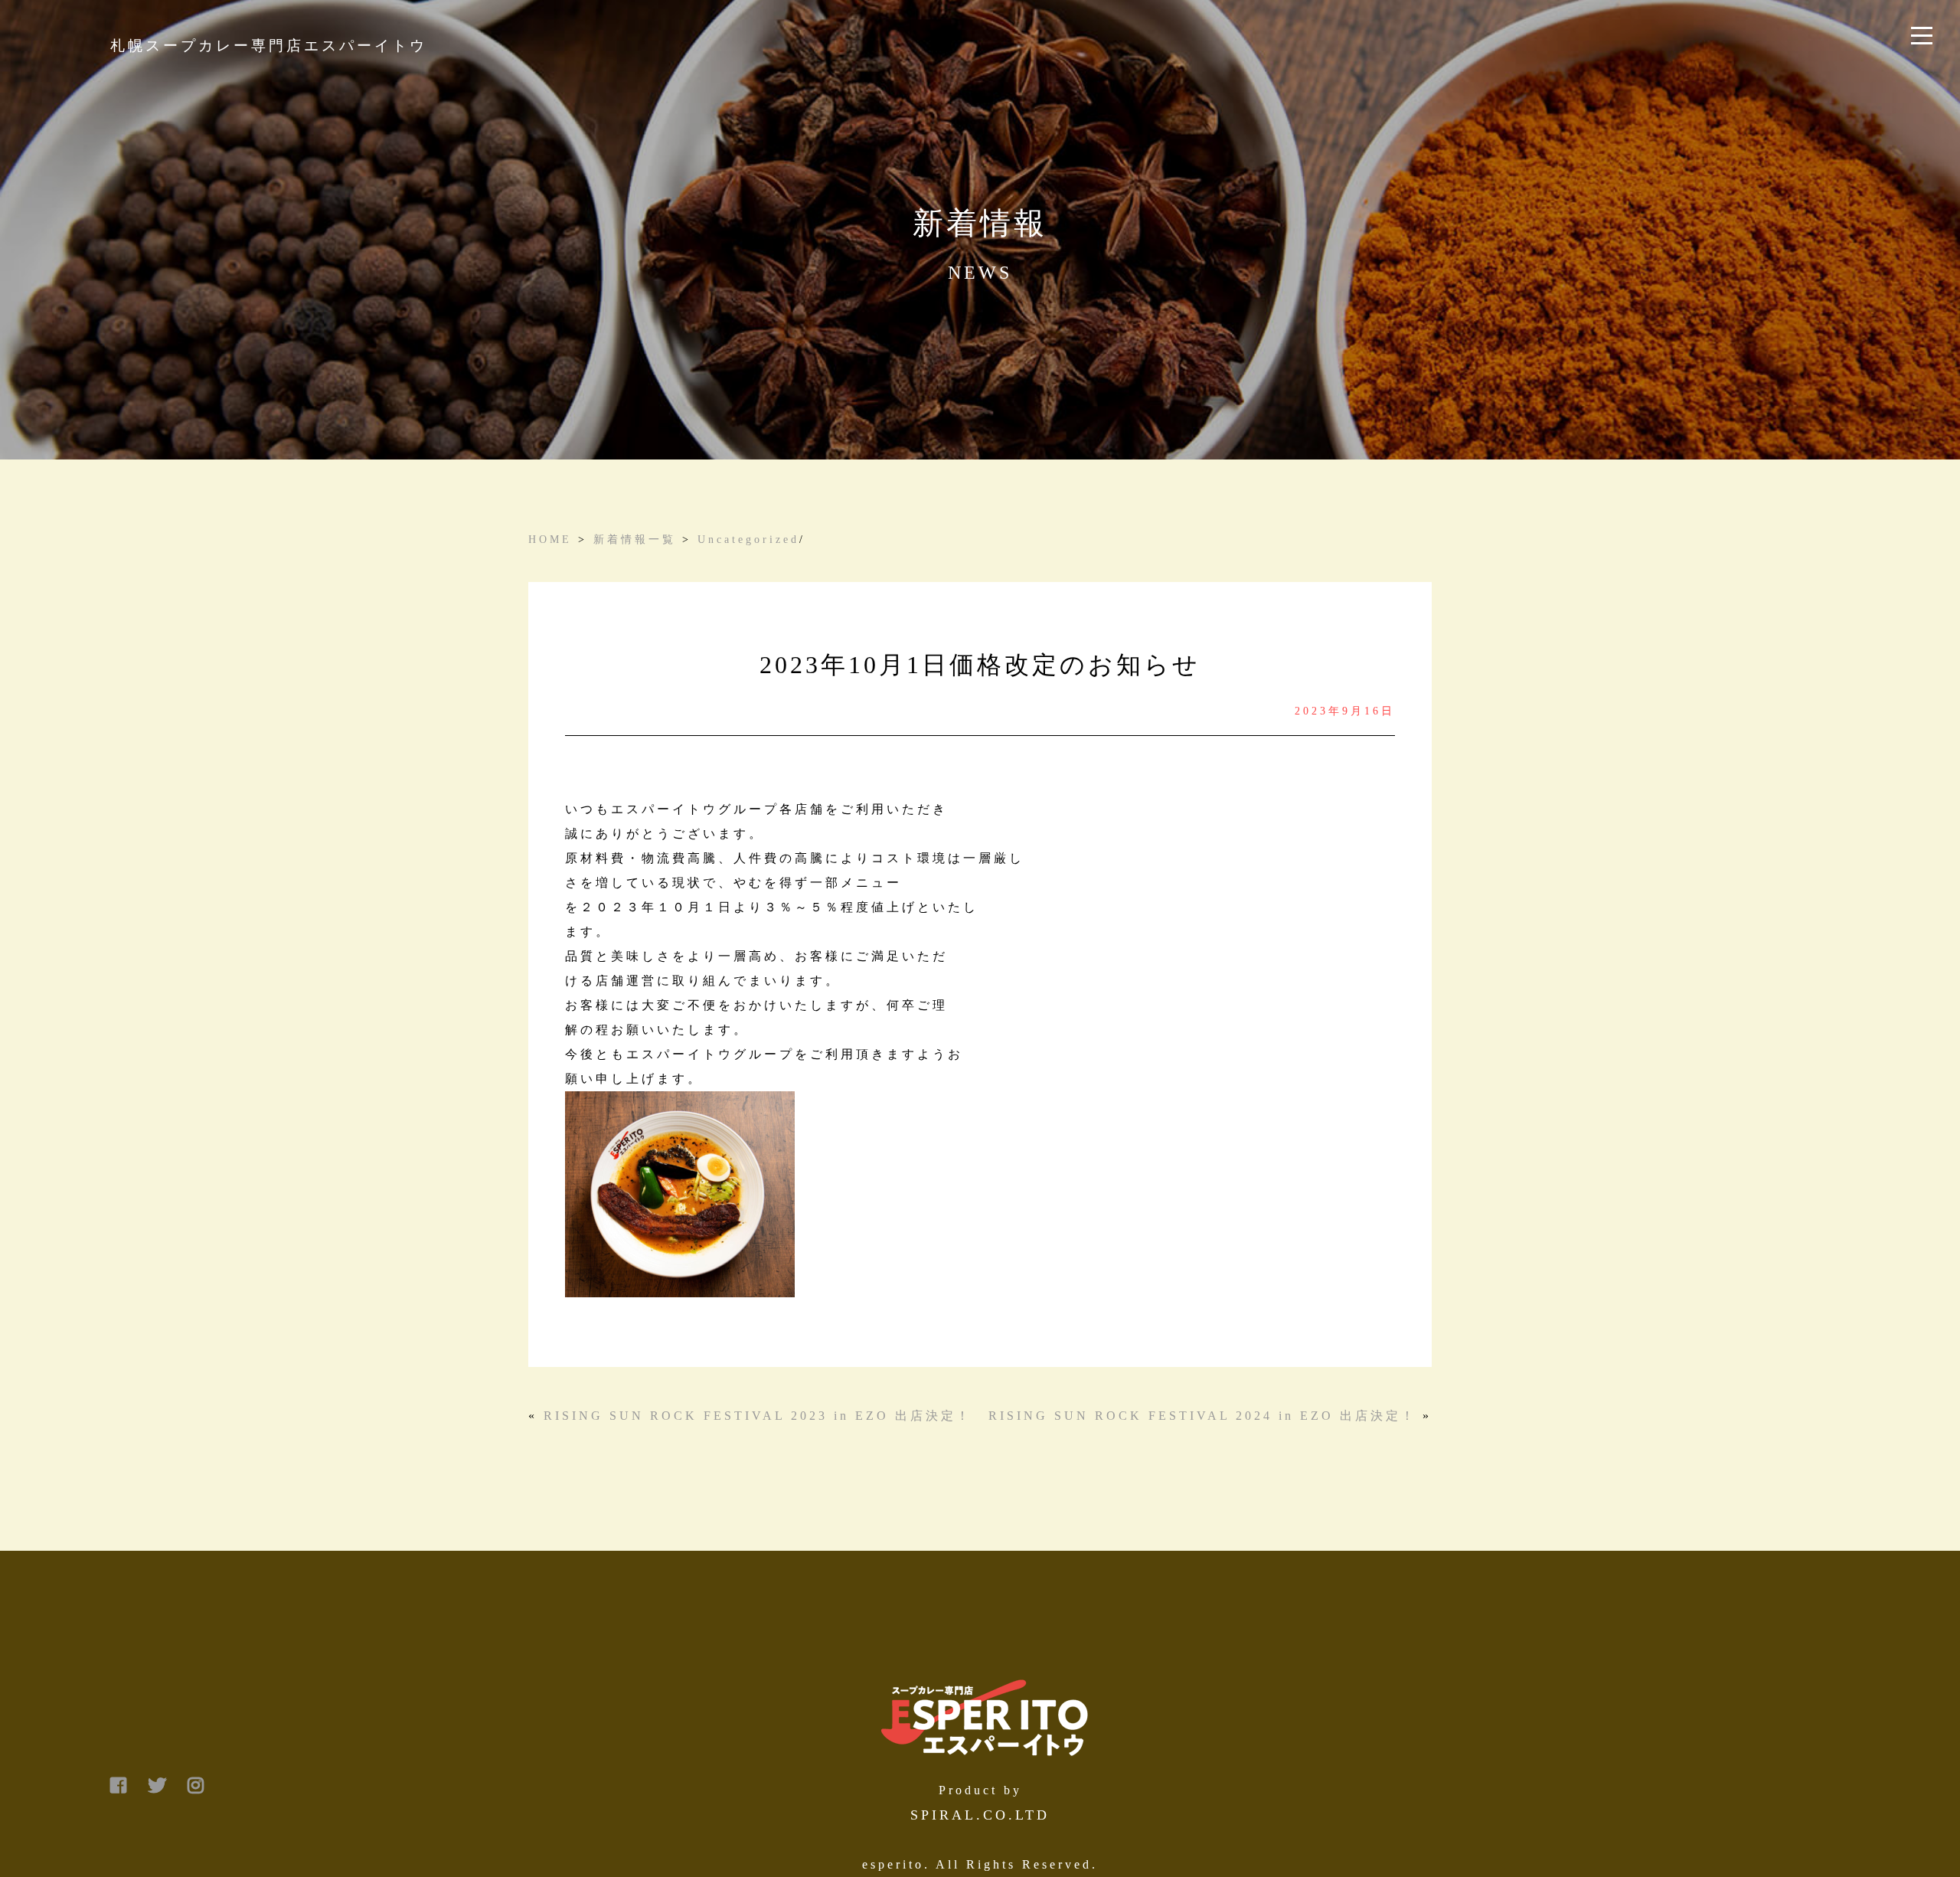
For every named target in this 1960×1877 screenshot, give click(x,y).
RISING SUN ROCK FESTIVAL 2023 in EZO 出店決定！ (758, 1416)
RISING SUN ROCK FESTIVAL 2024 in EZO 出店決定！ (1202, 1416)
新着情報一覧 (635, 539)
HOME (550, 539)
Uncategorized (748, 539)
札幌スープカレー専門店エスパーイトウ (269, 46)
